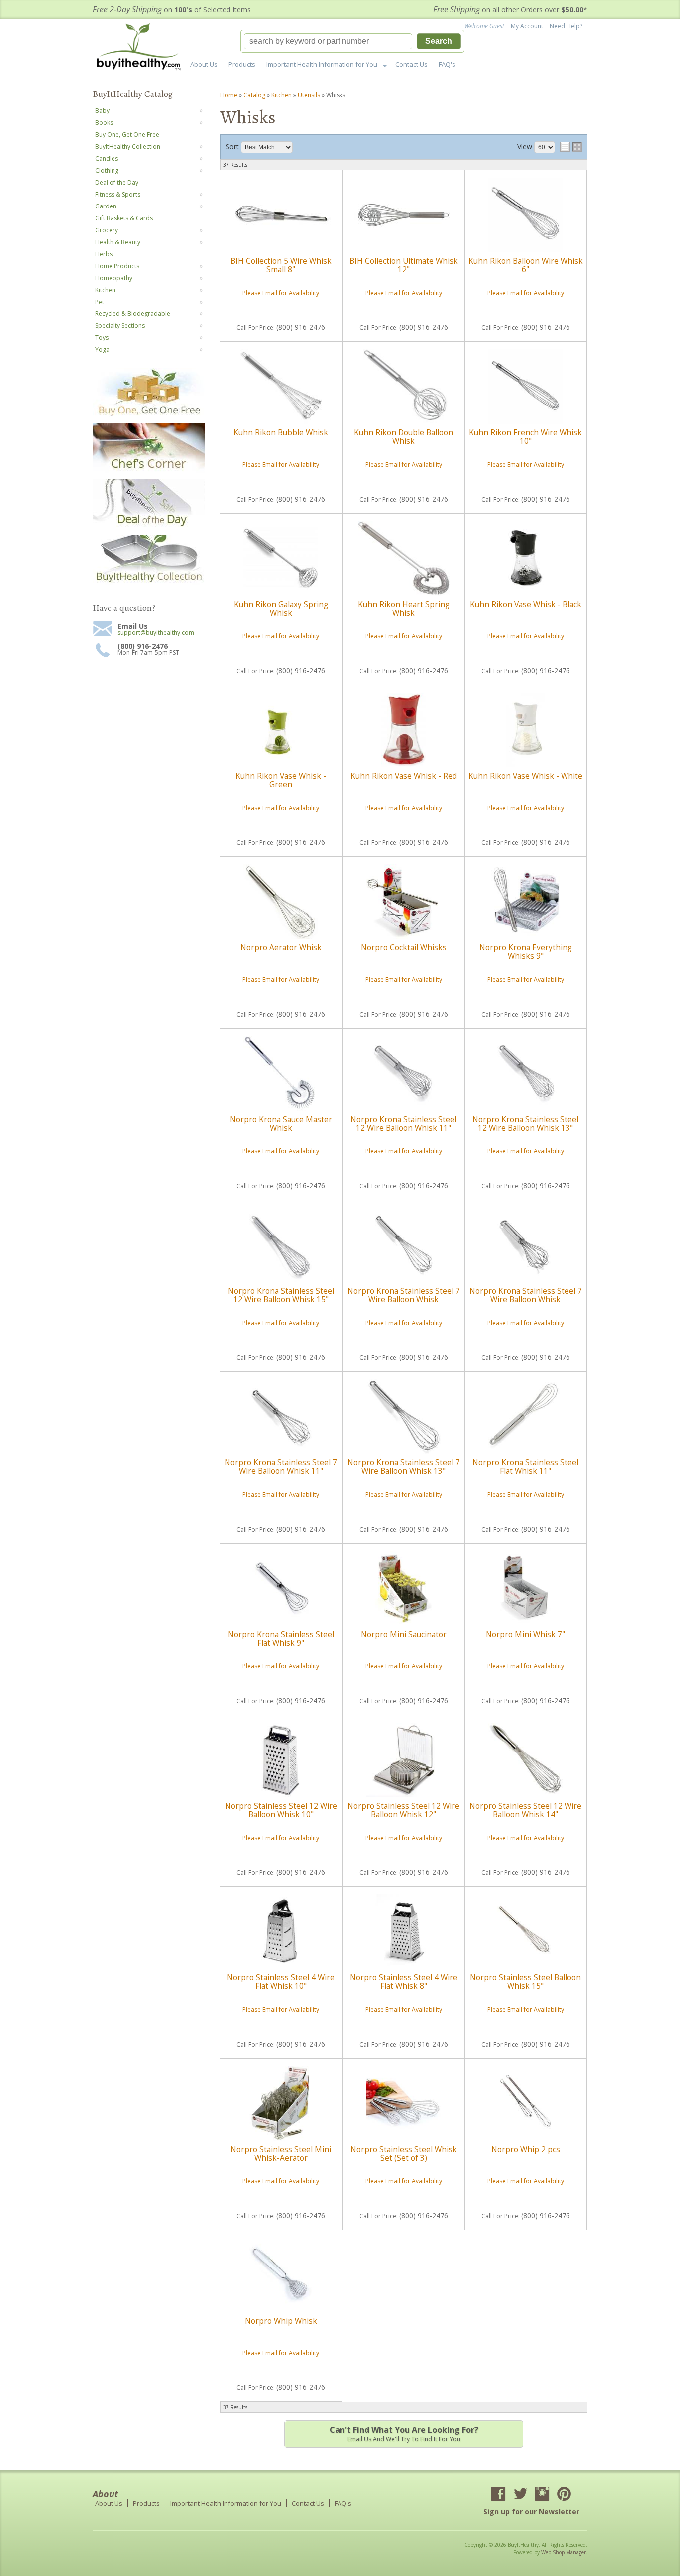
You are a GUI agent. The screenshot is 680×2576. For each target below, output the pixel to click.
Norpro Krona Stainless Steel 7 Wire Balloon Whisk (404, 1295)
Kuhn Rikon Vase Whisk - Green (281, 780)
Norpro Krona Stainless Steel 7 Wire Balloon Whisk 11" (281, 1467)
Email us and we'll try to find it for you (404, 2434)
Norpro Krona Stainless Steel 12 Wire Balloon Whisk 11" (403, 1123)
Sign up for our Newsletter (531, 2512)
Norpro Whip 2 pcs (526, 2149)
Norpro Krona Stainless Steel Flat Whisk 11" (525, 1467)
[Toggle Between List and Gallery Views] (571, 147)
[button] (352, 41)
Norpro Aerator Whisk (281, 948)
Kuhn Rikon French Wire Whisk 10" (525, 437)
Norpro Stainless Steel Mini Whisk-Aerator (281, 2153)
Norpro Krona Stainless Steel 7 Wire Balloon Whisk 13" (404, 1467)
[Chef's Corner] (149, 471)
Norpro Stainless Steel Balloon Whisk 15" (525, 1982)
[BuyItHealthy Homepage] (142, 48)
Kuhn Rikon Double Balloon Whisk (403, 437)
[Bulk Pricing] (149, 582)
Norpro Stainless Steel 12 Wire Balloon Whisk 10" (281, 1810)
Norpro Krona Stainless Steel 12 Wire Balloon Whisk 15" (281, 1295)
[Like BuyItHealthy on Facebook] (498, 2495)
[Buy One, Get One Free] (149, 415)
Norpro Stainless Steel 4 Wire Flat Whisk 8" (404, 1982)
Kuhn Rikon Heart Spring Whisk (404, 608)
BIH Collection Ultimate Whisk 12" (404, 265)
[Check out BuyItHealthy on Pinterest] (564, 2495)
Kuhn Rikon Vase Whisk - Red (404, 776)
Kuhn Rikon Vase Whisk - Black (526, 604)
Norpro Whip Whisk (281, 2321)
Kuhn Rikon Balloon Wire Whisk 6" (526, 265)
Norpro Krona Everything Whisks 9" (526, 952)
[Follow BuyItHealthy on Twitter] (520, 2495)
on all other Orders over (510, 10)
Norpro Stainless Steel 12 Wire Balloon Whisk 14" (525, 1810)
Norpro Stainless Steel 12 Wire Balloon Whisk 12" (403, 1810)
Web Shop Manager (564, 2552)
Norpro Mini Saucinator (404, 1634)
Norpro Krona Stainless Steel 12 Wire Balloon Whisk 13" (525, 1123)
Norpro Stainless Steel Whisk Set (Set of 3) (404, 2153)
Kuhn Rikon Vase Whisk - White (525, 776)
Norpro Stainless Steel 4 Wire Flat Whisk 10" (281, 1982)
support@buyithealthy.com (156, 633)
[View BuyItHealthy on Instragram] (542, 2495)
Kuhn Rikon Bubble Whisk (281, 433)
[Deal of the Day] (149, 527)
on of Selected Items (172, 10)
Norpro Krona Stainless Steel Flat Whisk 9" (281, 1638)
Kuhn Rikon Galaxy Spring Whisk (281, 608)
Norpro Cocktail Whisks (404, 948)
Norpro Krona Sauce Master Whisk (281, 1123)
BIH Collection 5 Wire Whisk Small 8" (281, 265)
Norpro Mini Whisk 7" (525, 1634)
